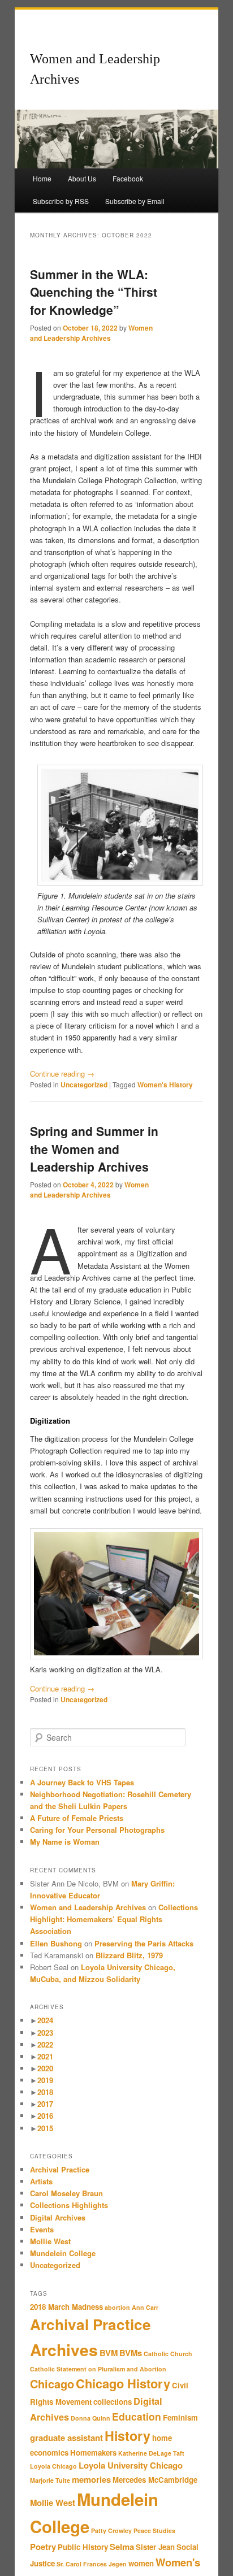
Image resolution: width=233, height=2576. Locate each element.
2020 (45, 2068)
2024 (45, 2020)
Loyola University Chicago (131, 2465)
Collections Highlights (69, 2205)
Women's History (165, 1085)
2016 (45, 2116)
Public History (83, 2547)
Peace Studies (154, 2531)
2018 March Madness (66, 2307)
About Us (82, 178)
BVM (109, 2353)
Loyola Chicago (53, 2466)
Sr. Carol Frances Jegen (92, 2564)
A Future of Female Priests (78, 1818)
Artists (41, 2181)
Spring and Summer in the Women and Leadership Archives (94, 1149)
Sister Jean (155, 2547)
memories (91, 2479)
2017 (45, 2104)
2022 (45, 2044)
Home (42, 178)
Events (42, 2229)
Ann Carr (145, 2307)
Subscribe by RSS (61, 201)
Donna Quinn (90, 2418)
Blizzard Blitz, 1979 (129, 1955)
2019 (45, 2080)
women (141, 2563)
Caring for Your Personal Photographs (98, 1830)
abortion (117, 2307)
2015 (45, 2128)
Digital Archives (58, 2217)
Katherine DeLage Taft (151, 2453)
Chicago (52, 2384)
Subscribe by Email (135, 201)
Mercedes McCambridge (155, 2480)
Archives (64, 2350)
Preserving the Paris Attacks (144, 1943)
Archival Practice (60, 2169)
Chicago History (123, 2383)
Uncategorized (84, 1085)
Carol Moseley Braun (66, 2193)
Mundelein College (63, 2253)
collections (113, 2402)
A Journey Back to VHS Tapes (82, 1782)
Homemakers (93, 2453)
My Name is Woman (65, 1842)
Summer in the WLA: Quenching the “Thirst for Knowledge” (94, 292)
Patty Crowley (111, 2531)
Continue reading (62, 1074)
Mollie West (50, 2241)
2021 (45, 2056)
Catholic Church (168, 2354)
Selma (122, 2547)
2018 (45, 2092)
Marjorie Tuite (50, 2480)
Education (137, 2416)
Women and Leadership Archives (91, 333)
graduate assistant (66, 2438)
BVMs (131, 2353)
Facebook (128, 178)
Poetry (43, 2547)
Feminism (180, 2417)
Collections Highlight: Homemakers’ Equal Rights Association (114, 1919)
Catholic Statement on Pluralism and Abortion (98, 2369)
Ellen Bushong (56, 1943)
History (128, 2436)
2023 (45, 2033)
